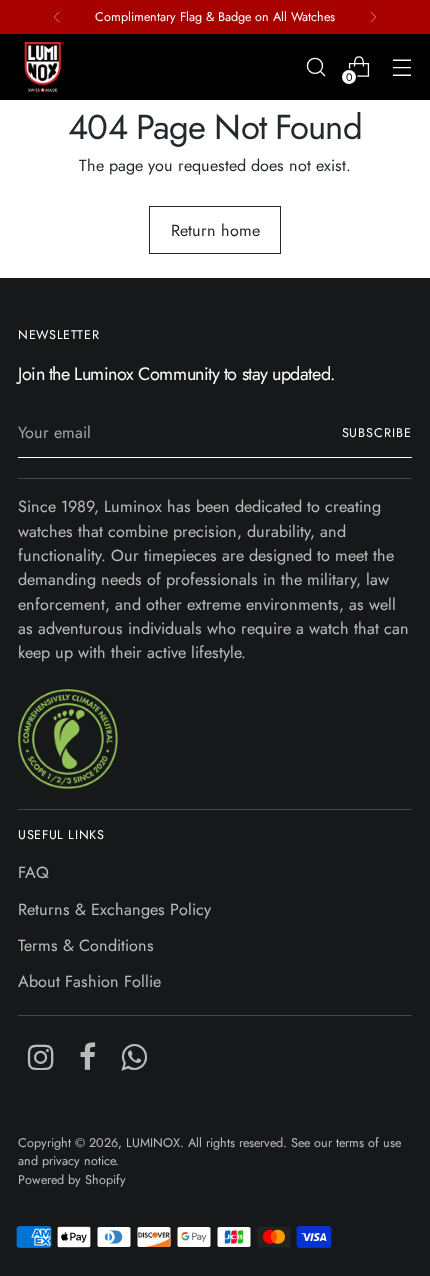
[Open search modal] (315, 67)
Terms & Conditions (86, 945)
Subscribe (377, 433)
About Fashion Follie (89, 981)
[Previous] (57, 17)
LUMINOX (153, 1143)
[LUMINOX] (43, 67)
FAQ (33, 872)
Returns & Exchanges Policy (114, 909)
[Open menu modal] (401, 67)
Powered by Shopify (72, 1180)
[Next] (373, 17)
